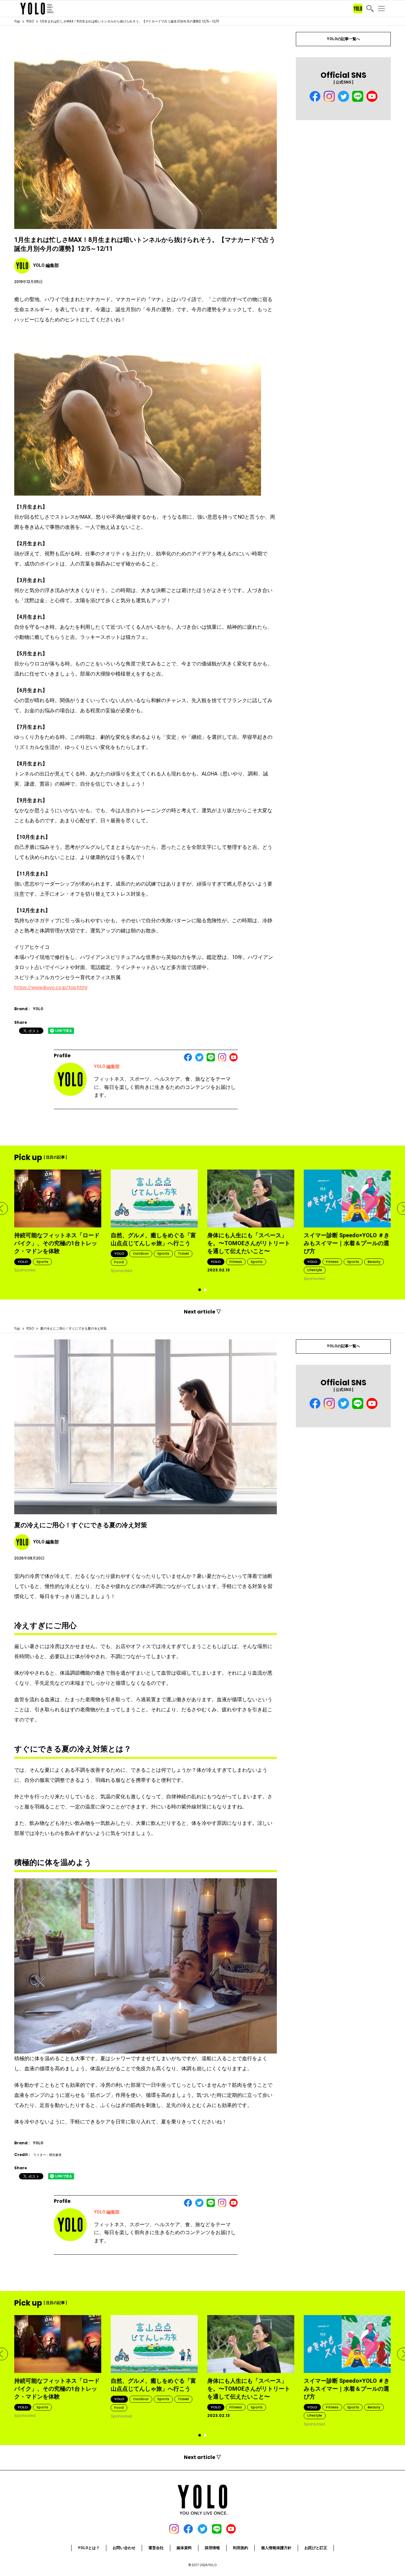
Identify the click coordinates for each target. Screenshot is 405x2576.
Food (119, 1262)
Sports (42, 1262)
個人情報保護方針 (276, 2548)
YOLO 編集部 (107, 1066)
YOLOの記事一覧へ (343, 39)
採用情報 (212, 2548)
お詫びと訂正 (316, 2548)
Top (17, 21)
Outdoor (141, 1253)
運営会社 (156, 2548)
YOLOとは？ (89, 2548)
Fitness (236, 1262)
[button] (200, 1290)
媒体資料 (184, 2548)
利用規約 (240, 2548)
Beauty (374, 1262)
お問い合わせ (124, 2548)
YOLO (30, 21)
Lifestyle (315, 1270)
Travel (183, 1253)
